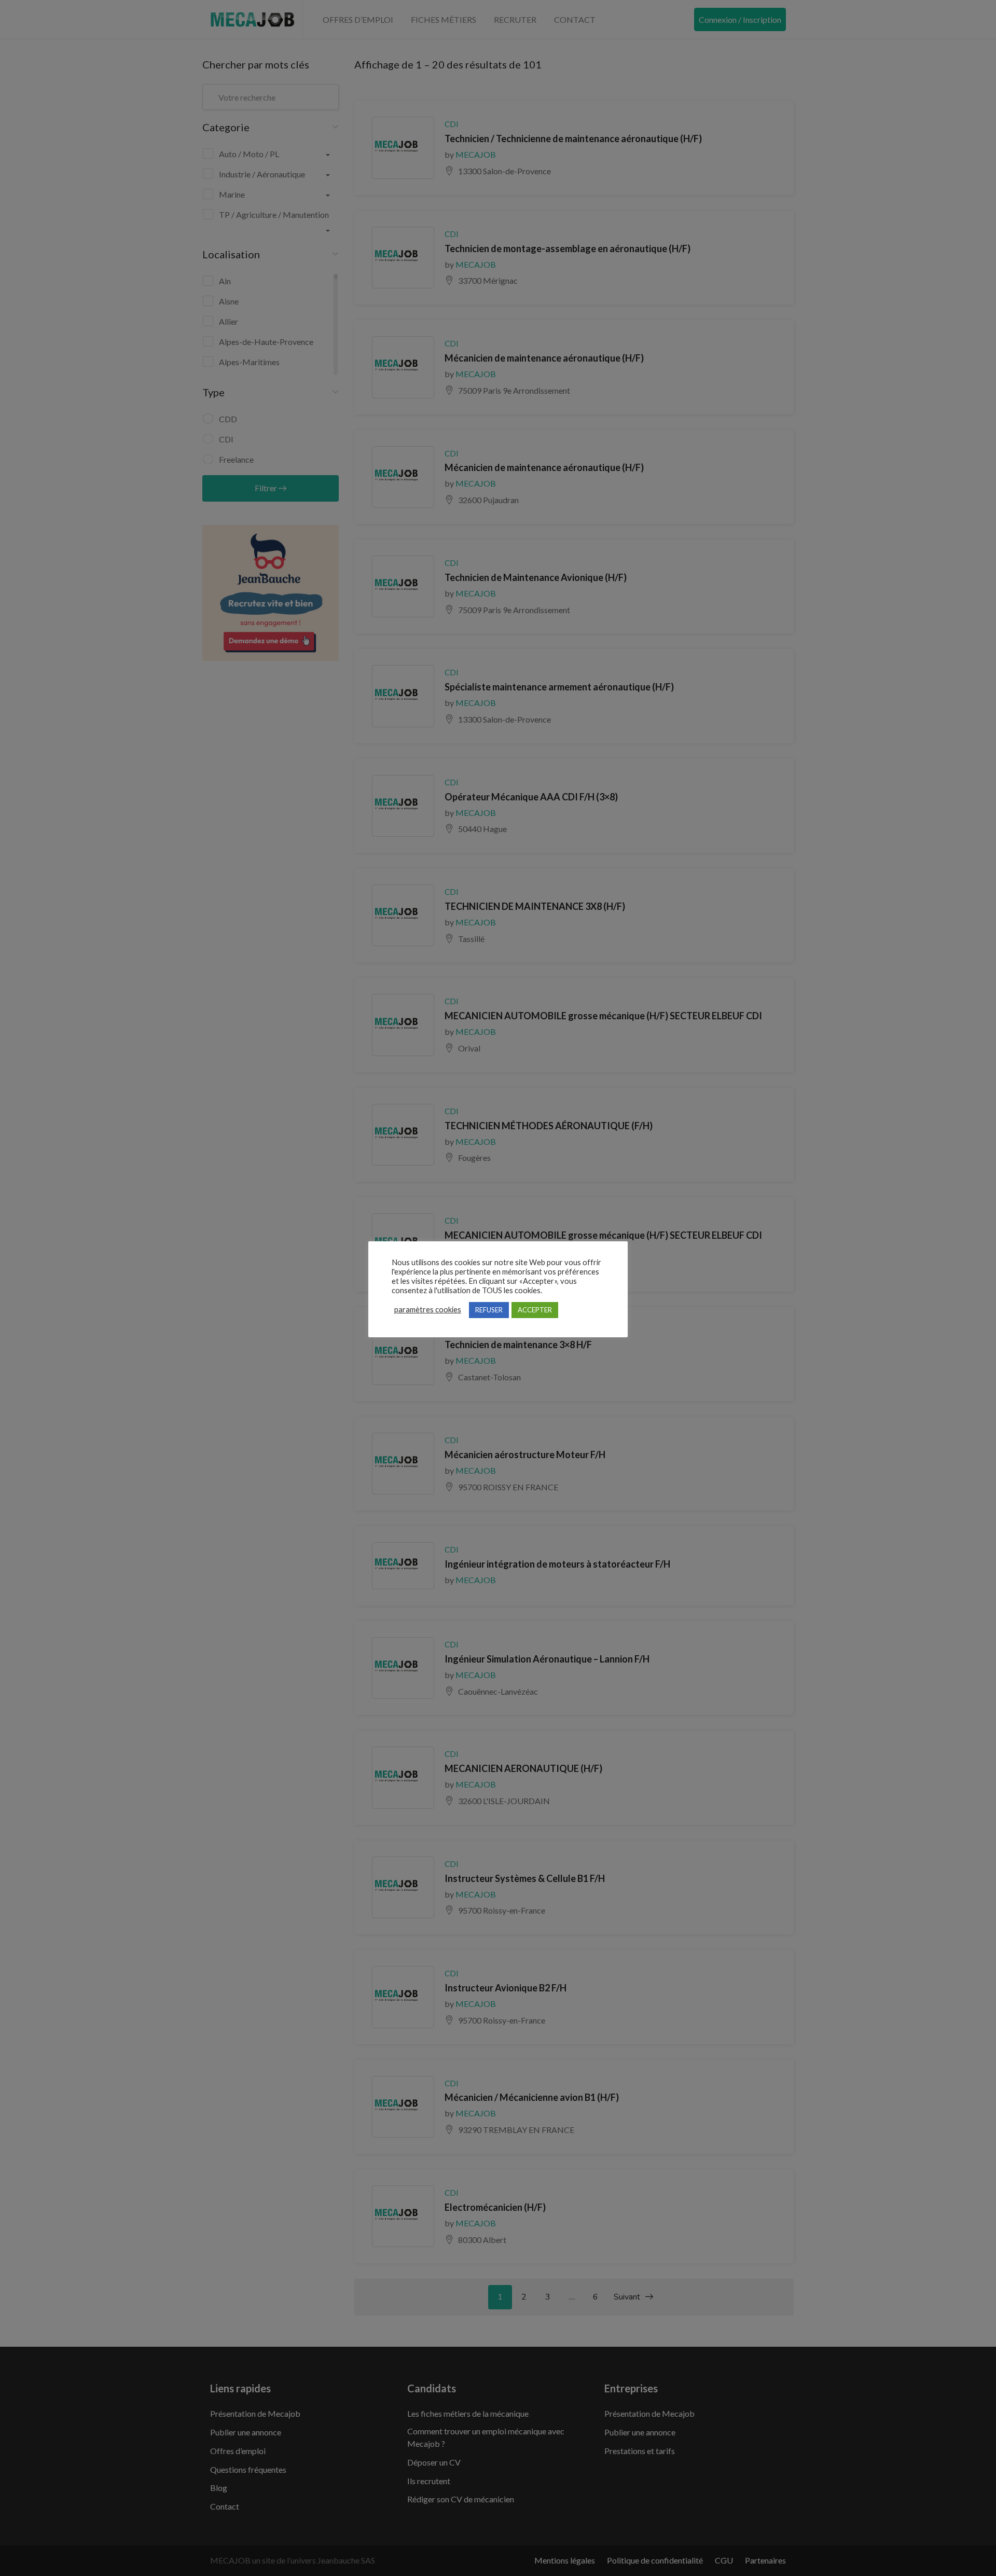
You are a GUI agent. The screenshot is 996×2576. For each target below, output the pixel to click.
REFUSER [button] (489, 1310)
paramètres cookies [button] (428, 1310)
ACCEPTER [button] (535, 1310)
